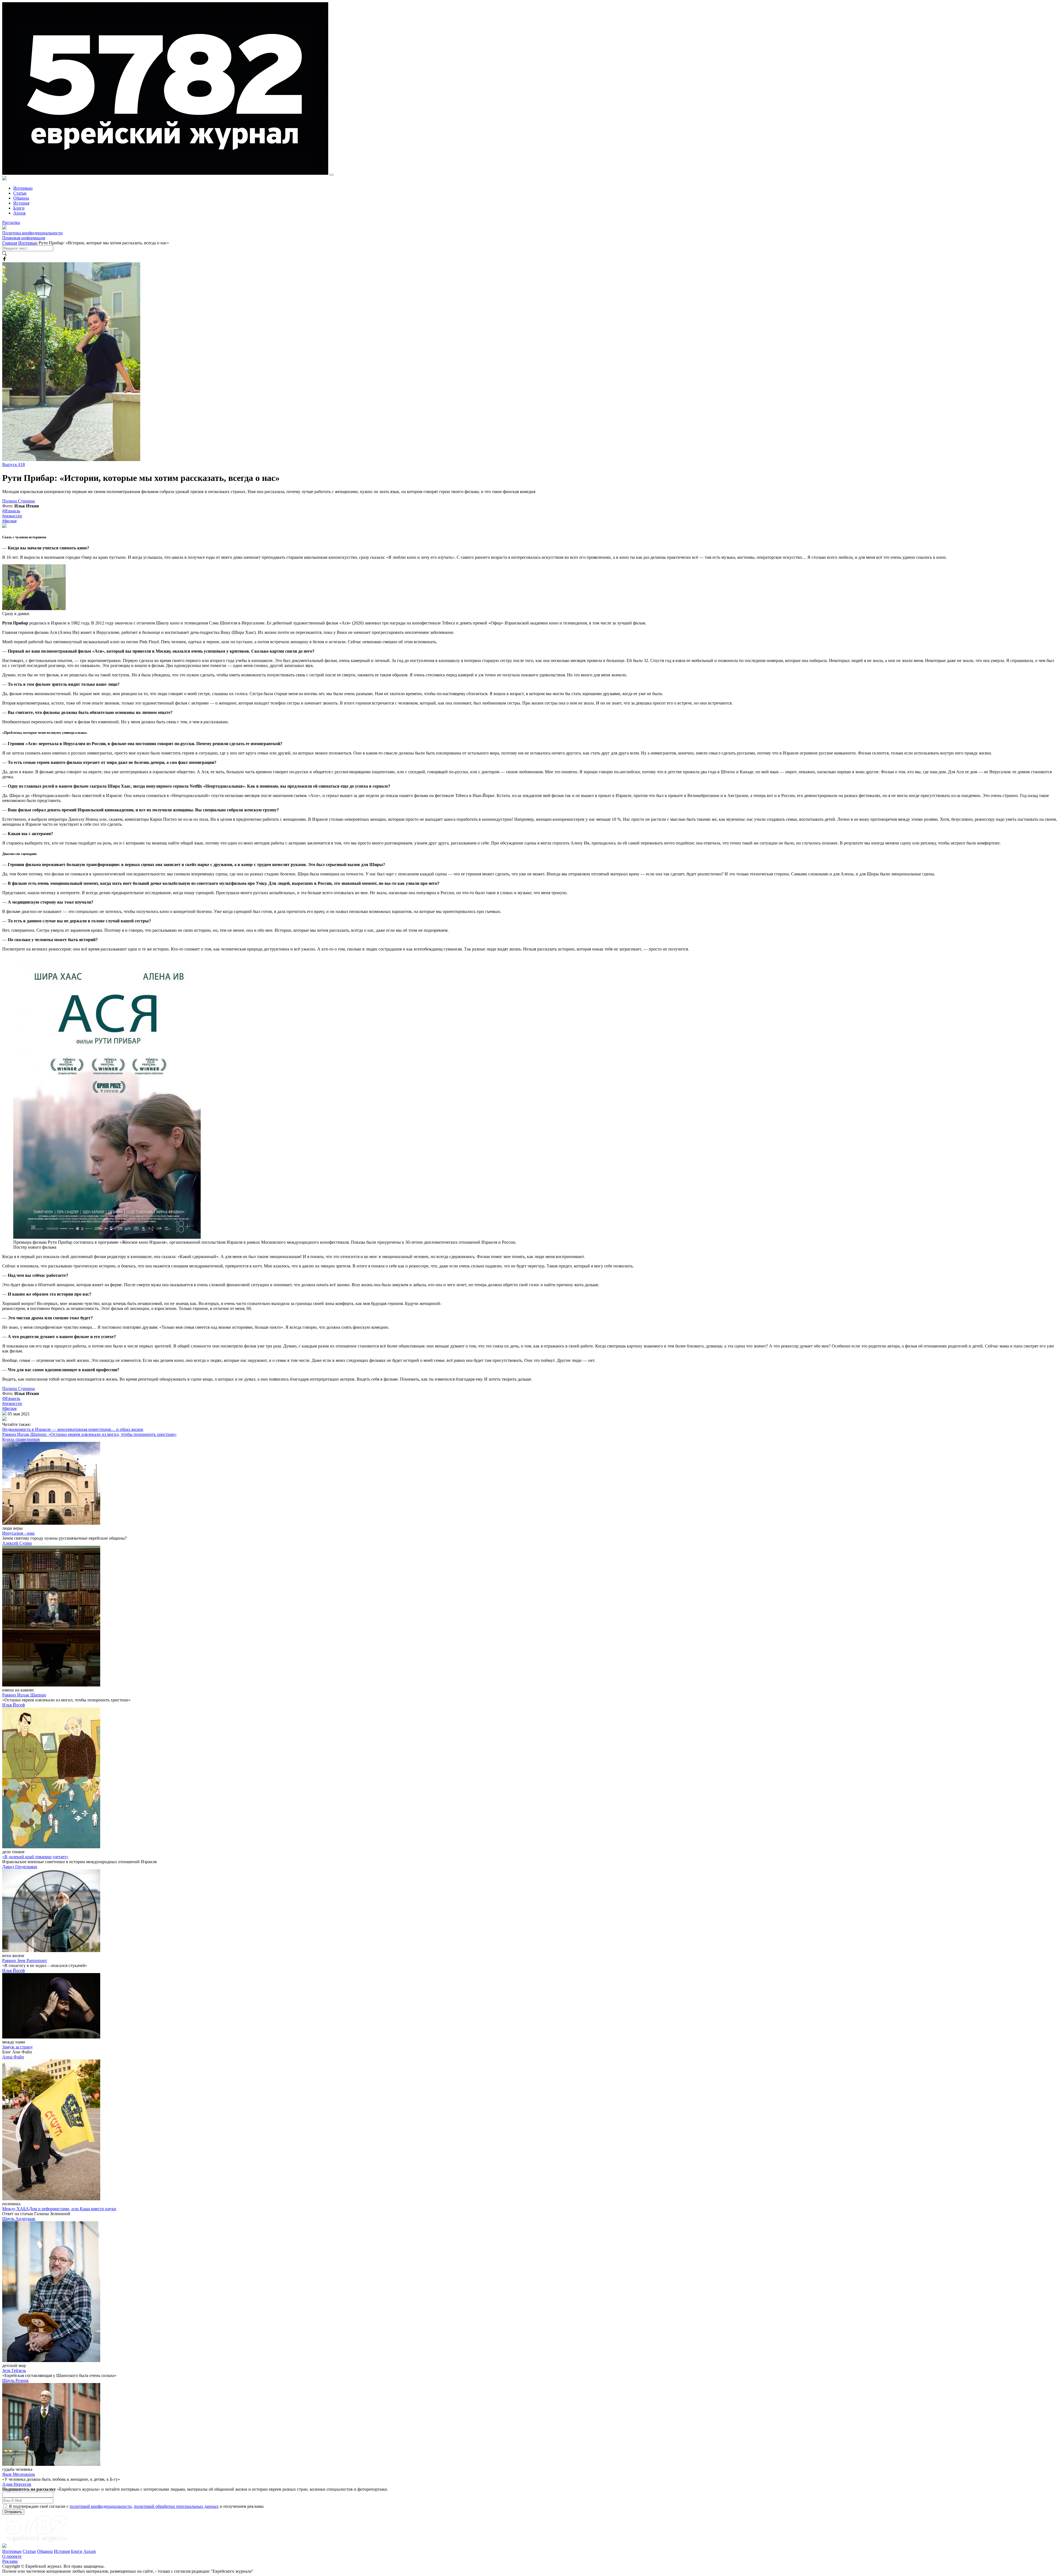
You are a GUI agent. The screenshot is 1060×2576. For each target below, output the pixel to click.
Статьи (20, 193)
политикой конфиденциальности (101, 2506)
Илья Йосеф (14, 1705)
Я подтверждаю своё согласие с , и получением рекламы (136, 2506)
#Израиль (11, 511)
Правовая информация (24, 238)
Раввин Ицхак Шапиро (24, 1695)
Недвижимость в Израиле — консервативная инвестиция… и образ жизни (73, 1429)
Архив (19, 213)
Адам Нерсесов (17, 2484)
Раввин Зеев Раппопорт (25, 1961)
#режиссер (12, 516)
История (21, 203)
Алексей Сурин (17, 1543)
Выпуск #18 (14, 464)
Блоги (19, 208)
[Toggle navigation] (332, 175)
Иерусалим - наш (18, 1533)
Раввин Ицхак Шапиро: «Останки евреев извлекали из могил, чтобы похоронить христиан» (89, 1434)
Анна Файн (13, 2057)
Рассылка (11, 222)
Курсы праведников (21, 1439)
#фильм (9, 521)
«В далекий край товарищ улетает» (35, 1857)
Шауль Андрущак (19, 2219)
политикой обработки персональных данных (176, 2506)
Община (21, 198)
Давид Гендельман (20, 1867)
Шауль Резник (15, 2380)
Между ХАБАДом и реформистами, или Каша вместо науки (59, 2209)
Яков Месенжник (19, 2474)
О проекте (12, 2556)
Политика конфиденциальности (32, 233)
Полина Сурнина (18, 501)
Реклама (10, 2561)
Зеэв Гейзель (14, 2370)
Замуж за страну (18, 2047)
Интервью (23, 188)
